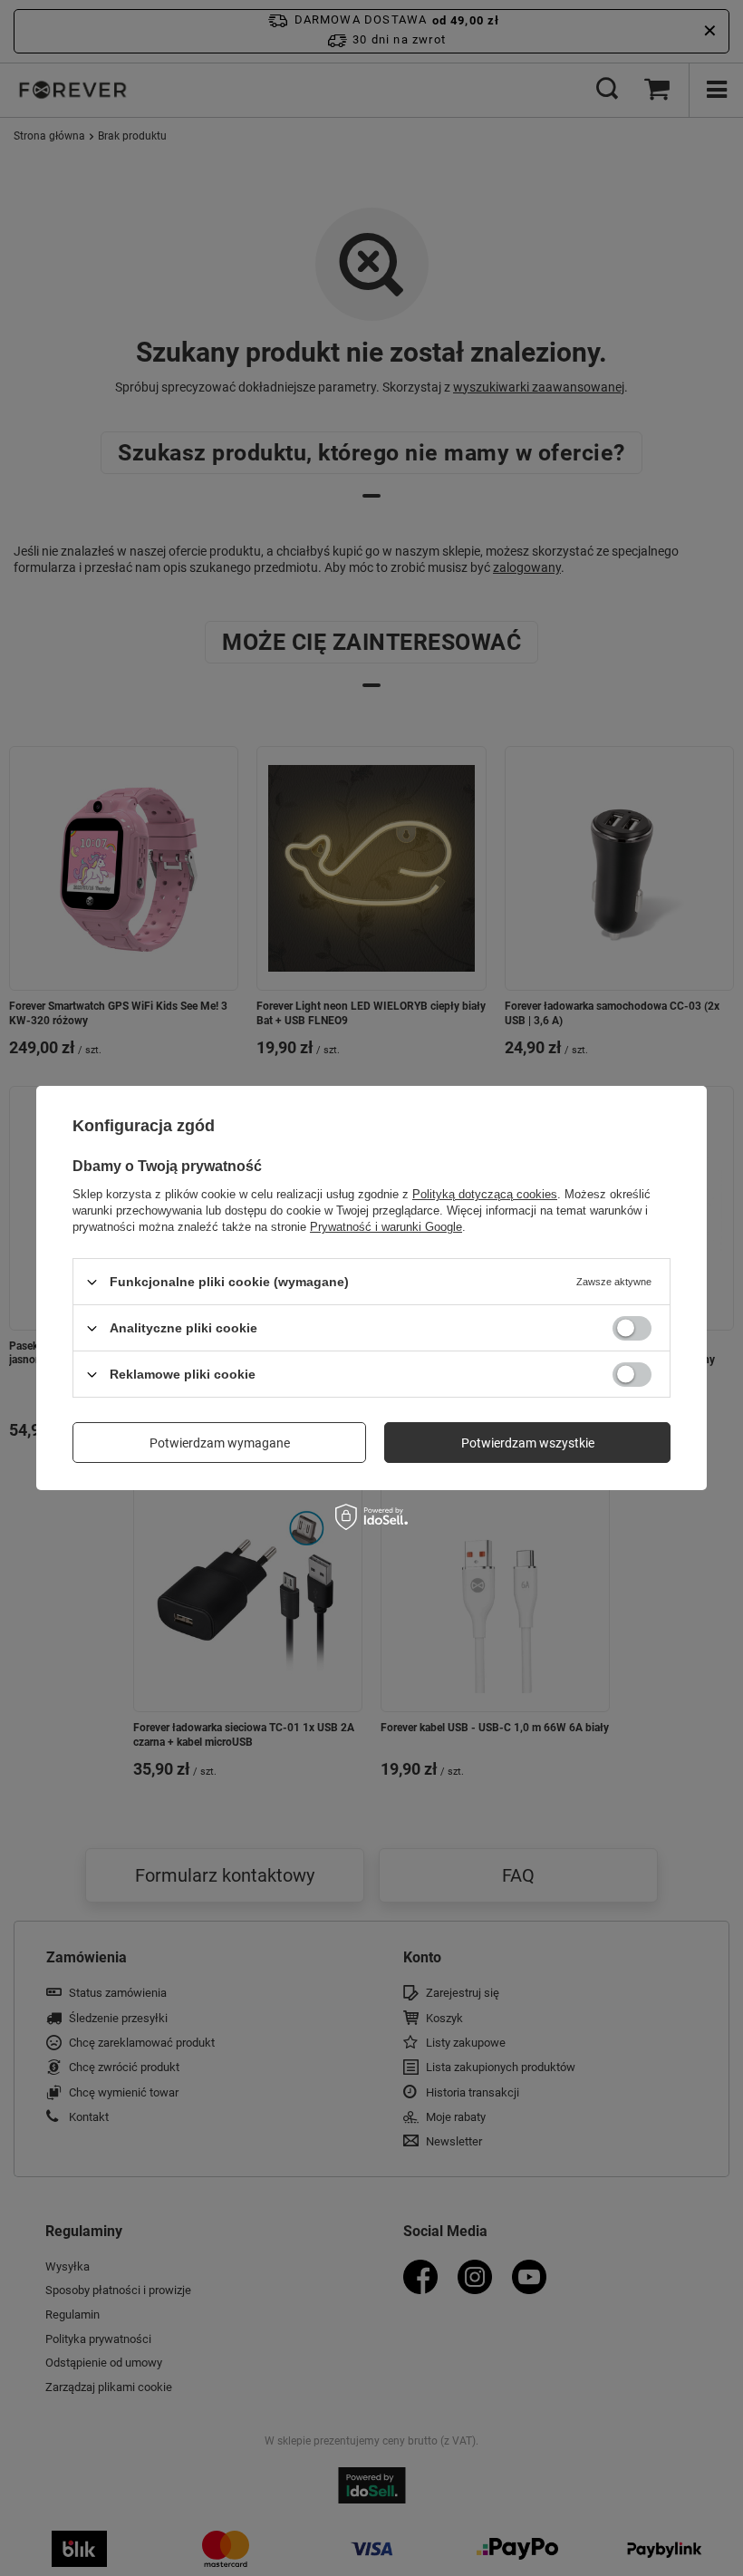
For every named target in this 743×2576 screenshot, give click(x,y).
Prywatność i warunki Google (386, 1227)
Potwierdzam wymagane (220, 1442)
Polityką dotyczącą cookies (485, 1194)
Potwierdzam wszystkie (528, 1442)
